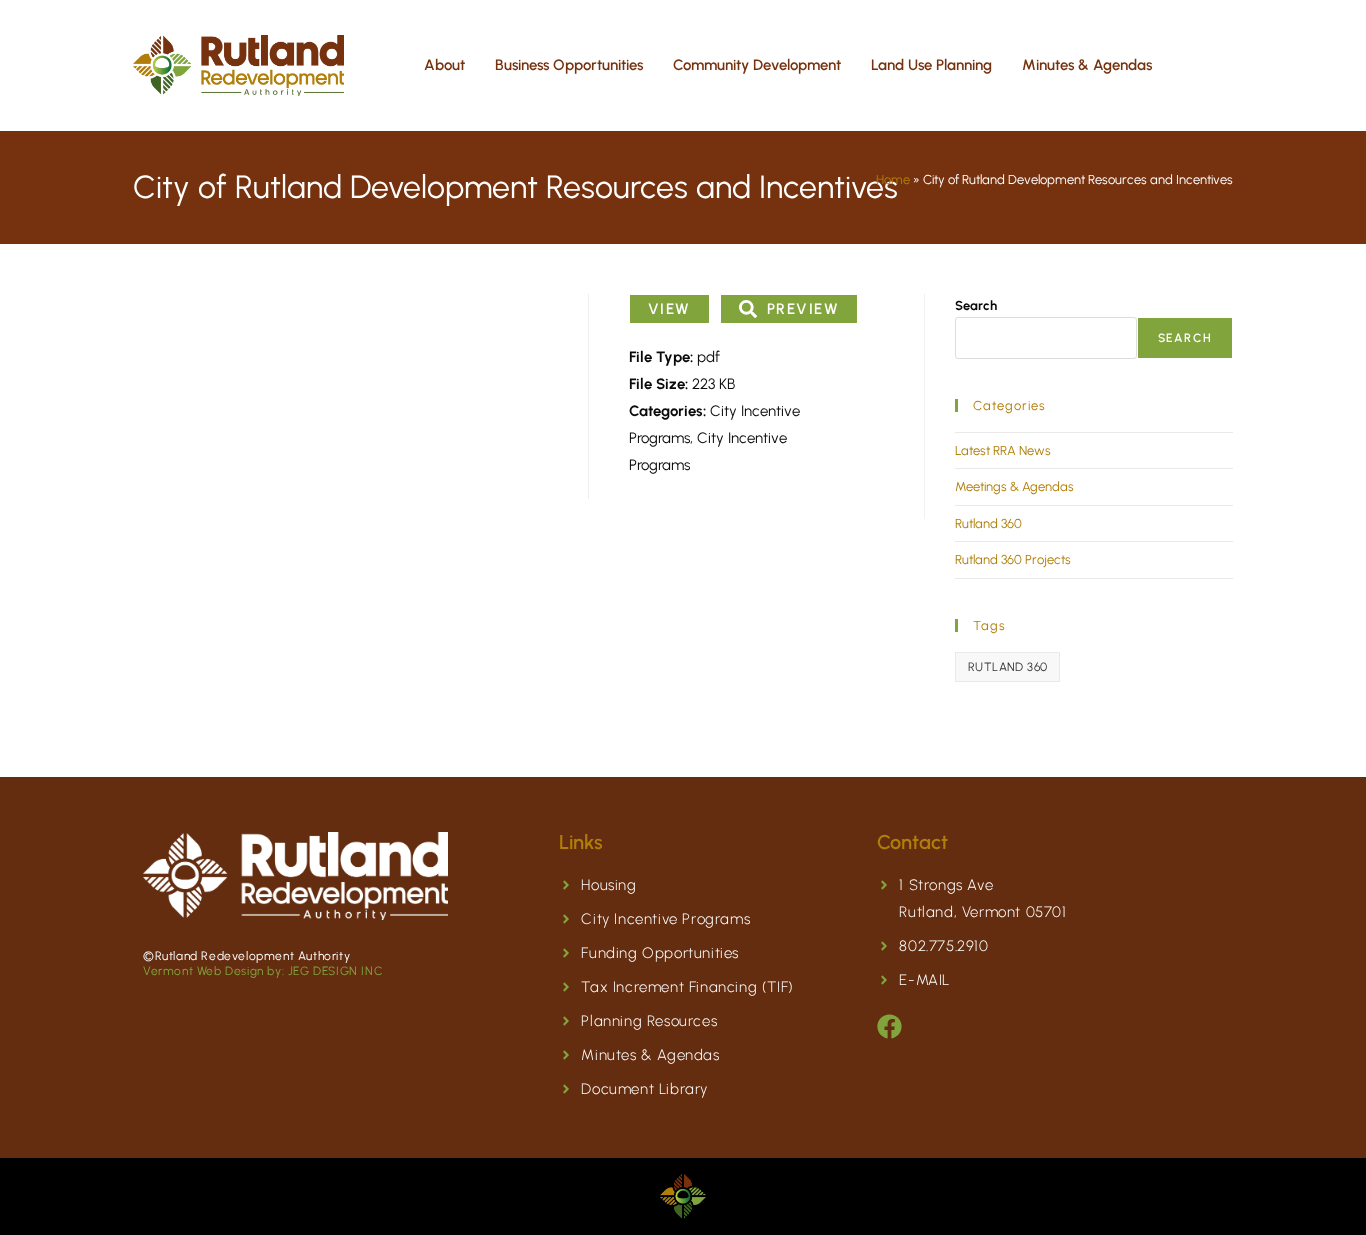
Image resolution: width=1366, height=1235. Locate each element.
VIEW (669, 309)
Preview (803, 309)
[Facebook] (889, 1026)
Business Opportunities (569, 65)
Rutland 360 (988, 523)
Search (976, 305)
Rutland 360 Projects (1013, 559)
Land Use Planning (931, 65)
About (444, 65)
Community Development (757, 65)
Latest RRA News (1003, 450)
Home (893, 179)
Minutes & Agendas (1087, 65)
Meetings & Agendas (1014, 486)
